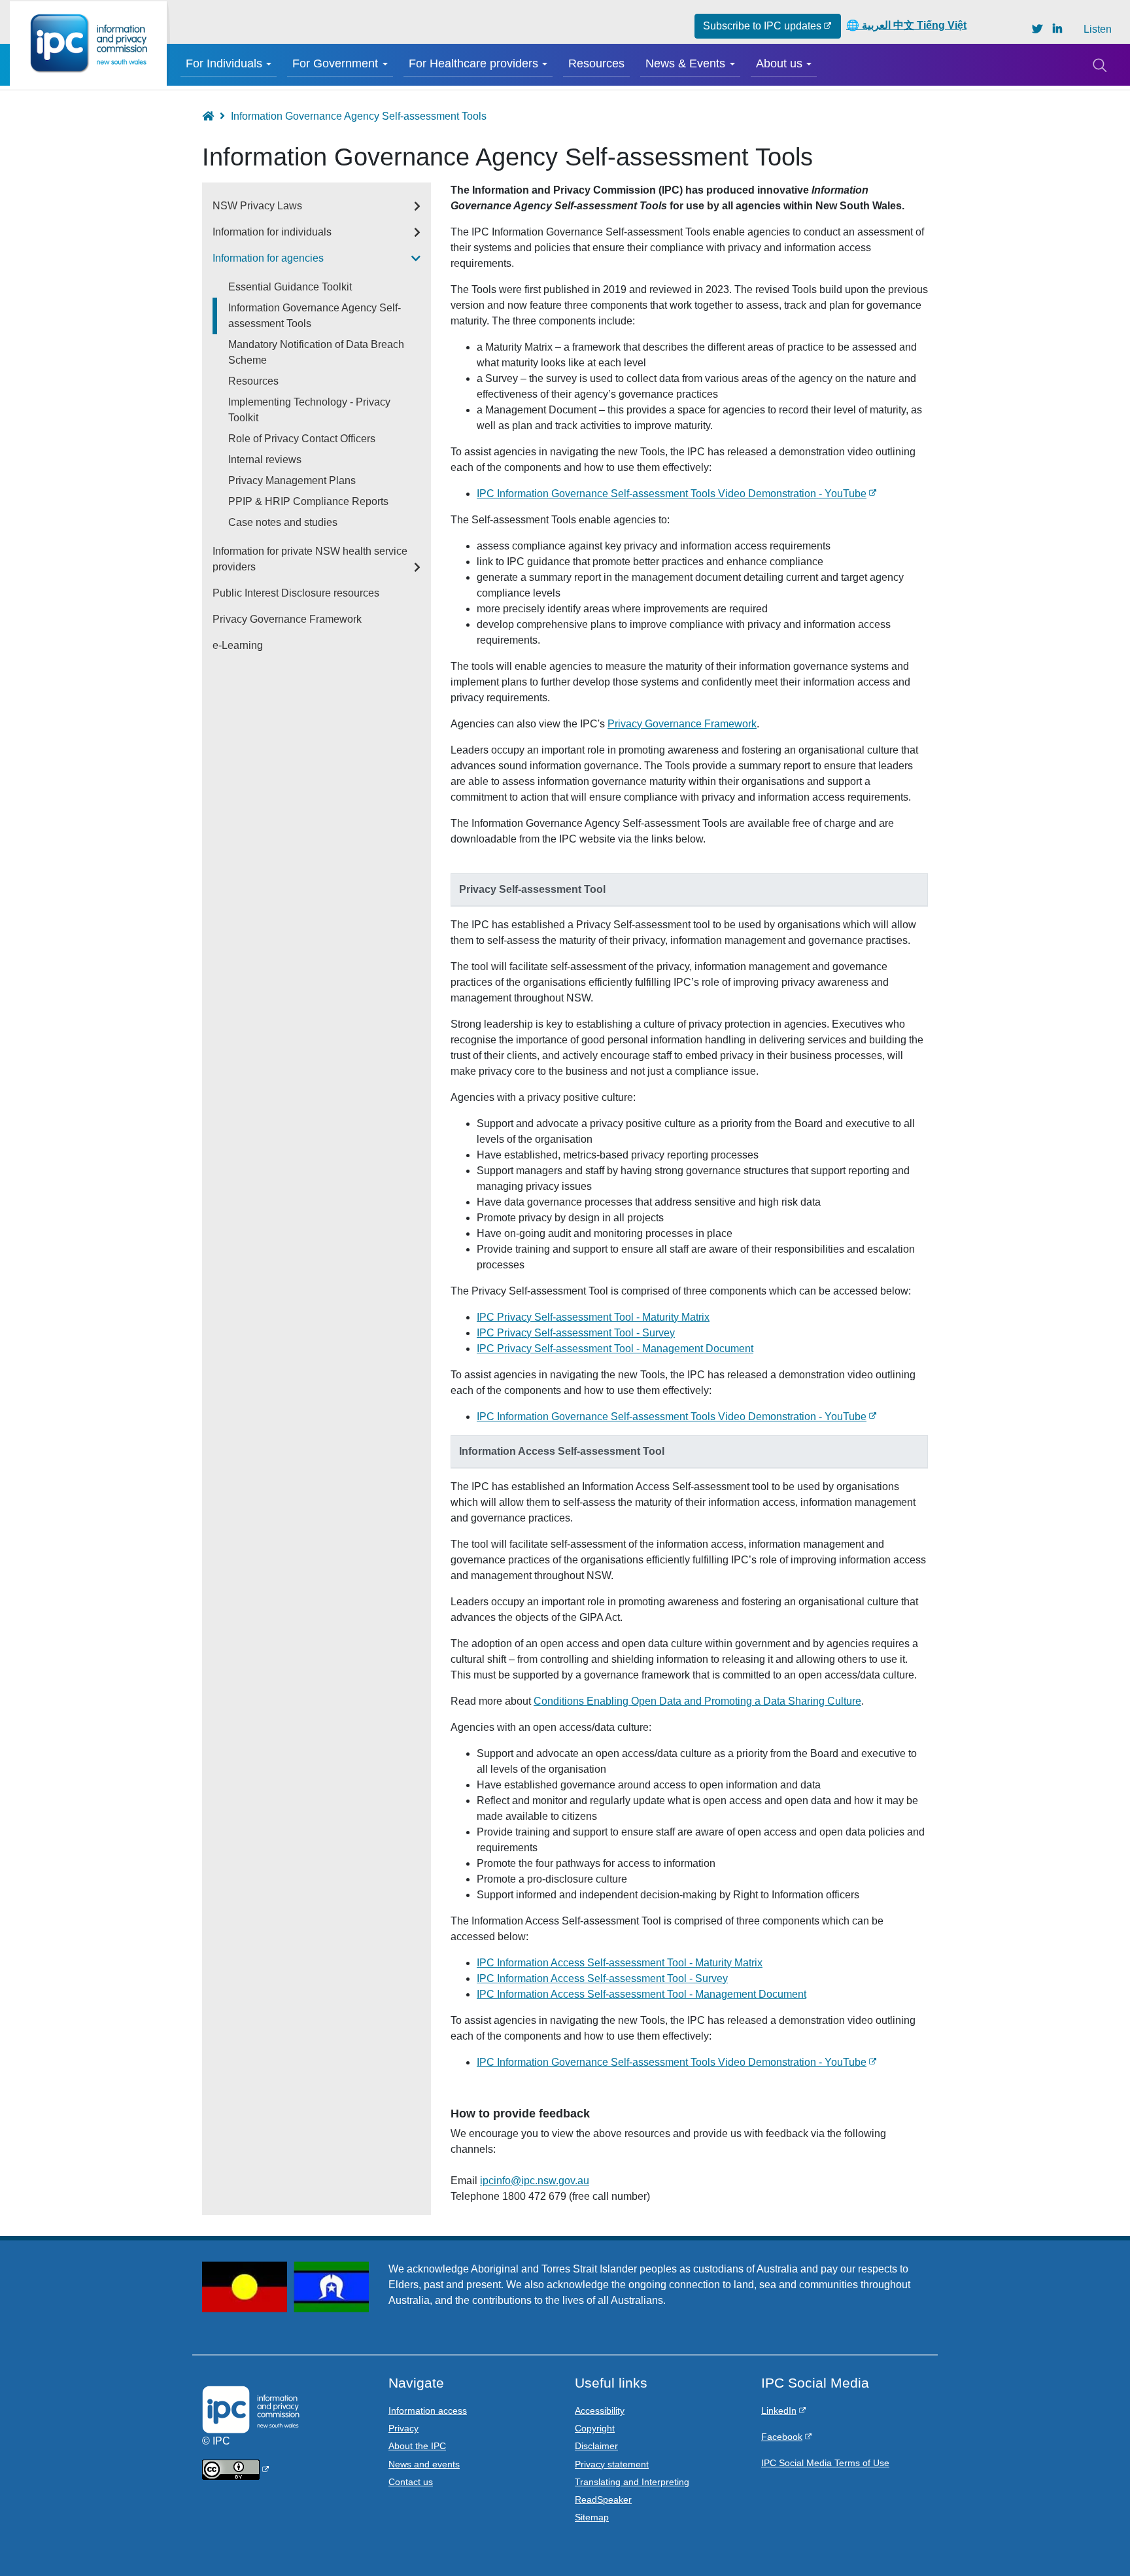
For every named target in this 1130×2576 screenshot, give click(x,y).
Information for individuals (272, 232)
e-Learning (238, 645)
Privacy (403, 2428)
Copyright (595, 2428)
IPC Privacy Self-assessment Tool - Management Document (615, 1349)
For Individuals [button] (224, 63)
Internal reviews (265, 460)
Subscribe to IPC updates (762, 26)
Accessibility (600, 2411)
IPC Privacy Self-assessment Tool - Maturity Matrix (593, 1317)
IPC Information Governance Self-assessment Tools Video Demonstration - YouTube (672, 494)
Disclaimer (596, 2446)
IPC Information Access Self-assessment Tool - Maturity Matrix (620, 1963)
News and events (424, 2464)
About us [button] (779, 63)
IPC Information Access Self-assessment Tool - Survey (602, 1978)
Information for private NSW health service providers (310, 559)
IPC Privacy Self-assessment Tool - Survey (576, 1333)
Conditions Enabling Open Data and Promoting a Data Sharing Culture (697, 1701)
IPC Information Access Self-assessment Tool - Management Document (642, 1994)
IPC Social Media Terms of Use (825, 2463)
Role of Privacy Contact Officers (302, 439)
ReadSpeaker (603, 2499)
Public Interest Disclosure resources (296, 593)
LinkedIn (779, 2411)
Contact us (411, 2482)
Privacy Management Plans (292, 480)
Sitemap (592, 2517)
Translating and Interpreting (632, 2482)
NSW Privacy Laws (257, 206)
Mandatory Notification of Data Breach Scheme (316, 352)
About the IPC (417, 2446)
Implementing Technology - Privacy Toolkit (309, 410)
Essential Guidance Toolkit (290, 287)
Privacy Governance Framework (682, 724)
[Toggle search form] (1099, 65)
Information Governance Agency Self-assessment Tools (315, 316)
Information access (428, 2411)
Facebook (782, 2437)
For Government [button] (335, 63)
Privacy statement (612, 2464)
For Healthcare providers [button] (473, 63)
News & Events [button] (685, 63)
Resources (596, 63)
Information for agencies (268, 258)
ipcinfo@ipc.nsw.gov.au (535, 2181)
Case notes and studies (283, 522)
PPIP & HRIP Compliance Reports (308, 501)
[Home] (88, 44)
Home (214, 116)
